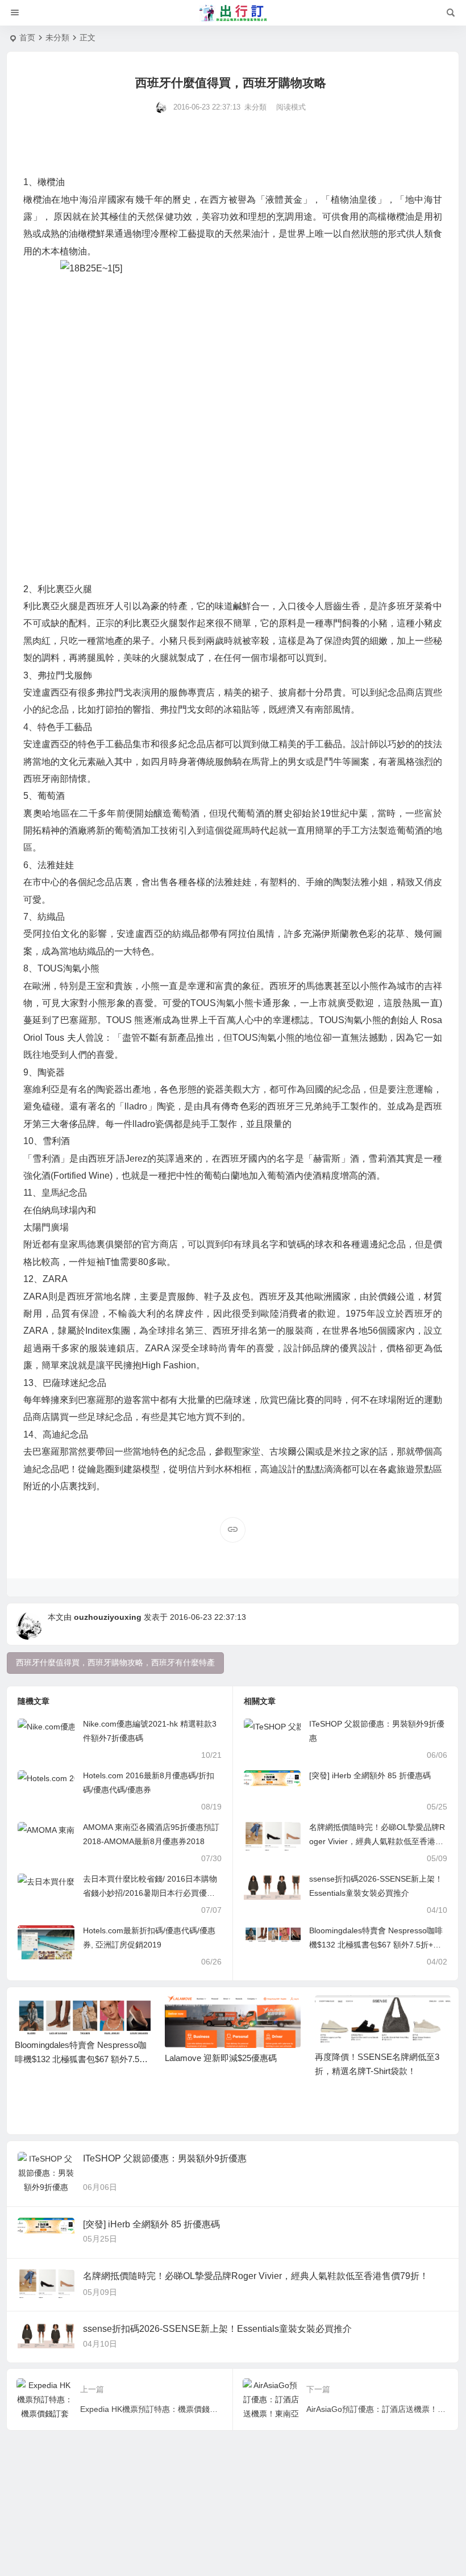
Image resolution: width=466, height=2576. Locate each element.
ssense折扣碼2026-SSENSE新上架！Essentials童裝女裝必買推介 (217, 2329)
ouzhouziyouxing (108, 1617)
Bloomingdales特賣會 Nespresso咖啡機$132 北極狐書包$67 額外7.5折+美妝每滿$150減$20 (376, 1945)
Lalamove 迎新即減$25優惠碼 (221, 2058)
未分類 (57, 37)
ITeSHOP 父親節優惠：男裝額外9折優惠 (165, 2158)
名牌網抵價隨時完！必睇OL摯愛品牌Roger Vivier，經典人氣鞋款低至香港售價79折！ (377, 1841)
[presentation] (385, 2013)
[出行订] (233, 13)
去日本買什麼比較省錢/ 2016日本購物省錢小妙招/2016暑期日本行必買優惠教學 (150, 1893)
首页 (27, 37)
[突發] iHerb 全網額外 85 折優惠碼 (370, 1775)
